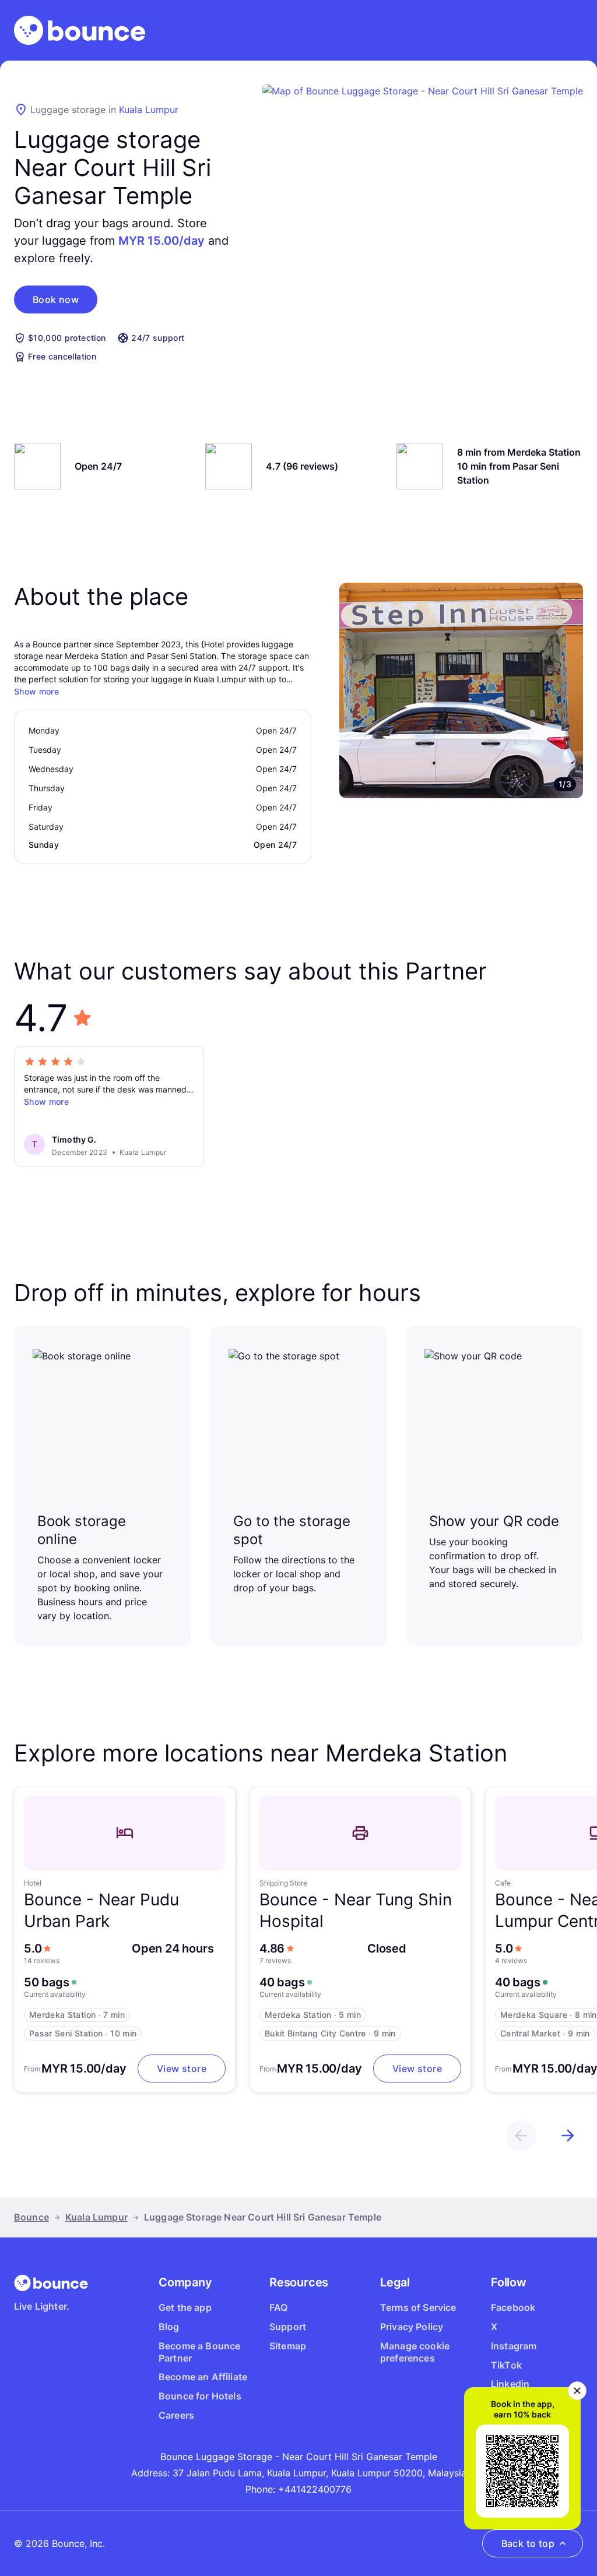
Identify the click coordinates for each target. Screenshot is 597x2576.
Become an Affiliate (203, 2377)
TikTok (506, 2365)
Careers (176, 2415)
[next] (568, 2135)
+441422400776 (315, 2489)
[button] (56, 299)
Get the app (185, 2307)
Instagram (514, 2346)
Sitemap (288, 2346)
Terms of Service (418, 2307)
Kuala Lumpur (149, 110)
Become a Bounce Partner (199, 2352)
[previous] (521, 2135)
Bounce (31, 2217)
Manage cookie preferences (415, 2352)
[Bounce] (80, 30)
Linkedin (510, 2384)
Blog (169, 2327)
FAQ (278, 2307)
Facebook (513, 2307)
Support (288, 2327)
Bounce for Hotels (200, 2396)
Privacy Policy (412, 2327)
